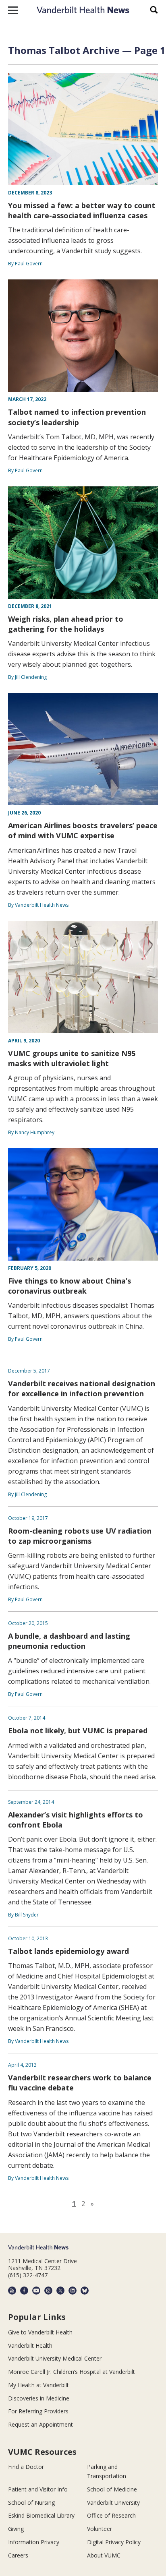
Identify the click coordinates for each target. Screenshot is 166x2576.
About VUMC (104, 2555)
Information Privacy (34, 2542)
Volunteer (100, 2529)
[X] (60, 2291)
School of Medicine (112, 2489)
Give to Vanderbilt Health (40, 2332)
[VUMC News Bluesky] (85, 2291)
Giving (16, 2529)
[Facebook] (24, 2291)
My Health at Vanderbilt (38, 2385)
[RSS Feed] (12, 2291)
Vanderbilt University (113, 2503)
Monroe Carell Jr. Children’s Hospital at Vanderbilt (72, 2372)
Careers (18, 2555)
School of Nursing (31, 2503)
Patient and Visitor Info (38, 2489)
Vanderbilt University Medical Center (55, 2358)
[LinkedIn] (73, 2291)
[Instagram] (48, 2291)
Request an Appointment (40, 2424)
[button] (13, 10)
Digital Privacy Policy (114, 2542)
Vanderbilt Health (30, 2345)
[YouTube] (36, 2291)
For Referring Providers (38, 2411)
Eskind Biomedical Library (41, 2515)
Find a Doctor (26, 2467)
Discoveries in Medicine (39, 2398)
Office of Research (111, 2515)
